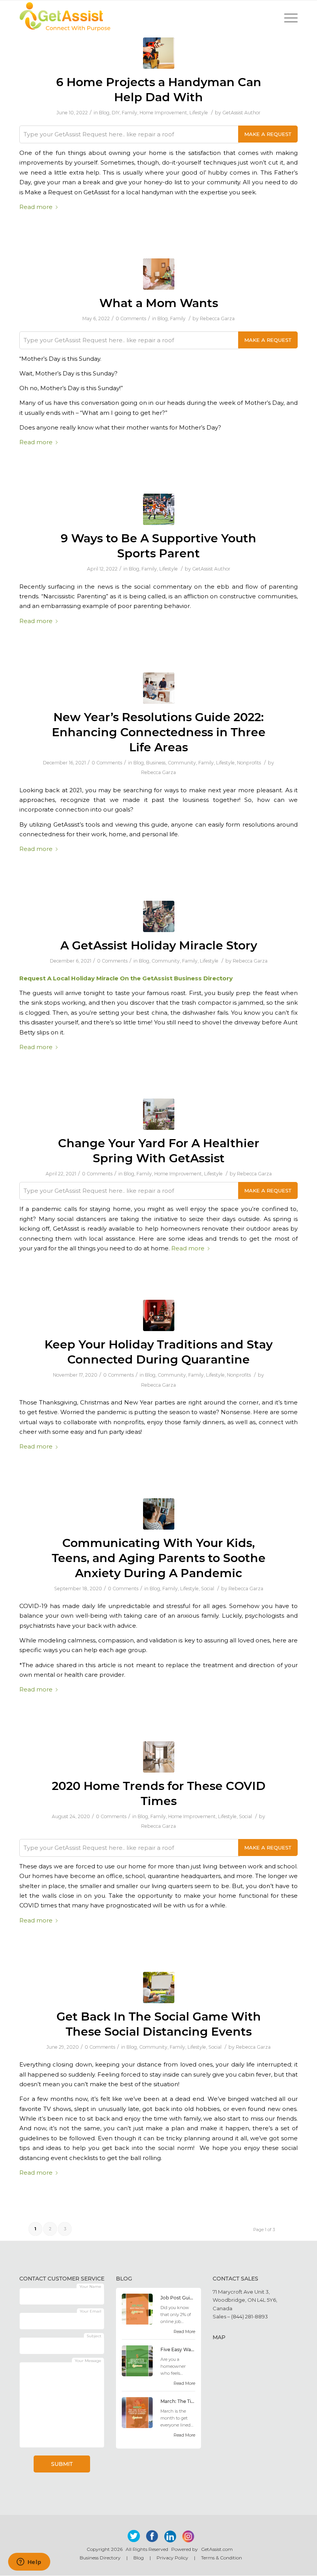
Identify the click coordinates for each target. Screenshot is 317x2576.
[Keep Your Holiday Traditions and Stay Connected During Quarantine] (159, 1315)
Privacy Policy (172, 2558)
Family (130, 113)
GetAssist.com (217, 2549)
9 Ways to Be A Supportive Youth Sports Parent (158, 546)
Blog (104, 113)
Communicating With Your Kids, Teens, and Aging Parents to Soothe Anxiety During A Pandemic (159, 1558)
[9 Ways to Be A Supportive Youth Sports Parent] (159, 509)
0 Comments (131, 318)
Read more (36, 207)
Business (156, 763)
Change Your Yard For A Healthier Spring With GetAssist (159, 1151)
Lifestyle (199, 113)
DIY (116, 113)
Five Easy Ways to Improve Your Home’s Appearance (178, 2349)
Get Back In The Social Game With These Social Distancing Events (159, 2024)
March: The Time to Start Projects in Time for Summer (178, 2401)
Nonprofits (249, 763)
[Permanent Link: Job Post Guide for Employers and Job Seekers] (137, 2323)
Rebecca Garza (217, 318)
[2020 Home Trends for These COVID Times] (159, 1757)
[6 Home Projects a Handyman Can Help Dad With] (159, 53)
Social (208, 1589)
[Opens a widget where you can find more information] (29, 2562)
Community (182, 763)
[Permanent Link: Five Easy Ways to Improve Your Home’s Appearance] (137, 2374)
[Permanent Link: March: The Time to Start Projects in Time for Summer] (137, 2426)
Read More (184, 2331)
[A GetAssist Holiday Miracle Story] (159, 916)
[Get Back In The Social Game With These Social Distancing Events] (159, 1988)
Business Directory (100, 2558)
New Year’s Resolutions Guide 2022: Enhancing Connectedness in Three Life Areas (159, 732)
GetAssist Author (241, 113)
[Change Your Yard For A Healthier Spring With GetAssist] (159, 1114)
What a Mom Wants (159, 303)
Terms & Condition (222, 2558)
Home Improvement (163, 113)
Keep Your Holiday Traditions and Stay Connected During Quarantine (158, 1352)
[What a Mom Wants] (159, 274)
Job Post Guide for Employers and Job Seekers (178, 2298)
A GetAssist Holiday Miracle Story (159, 945)
